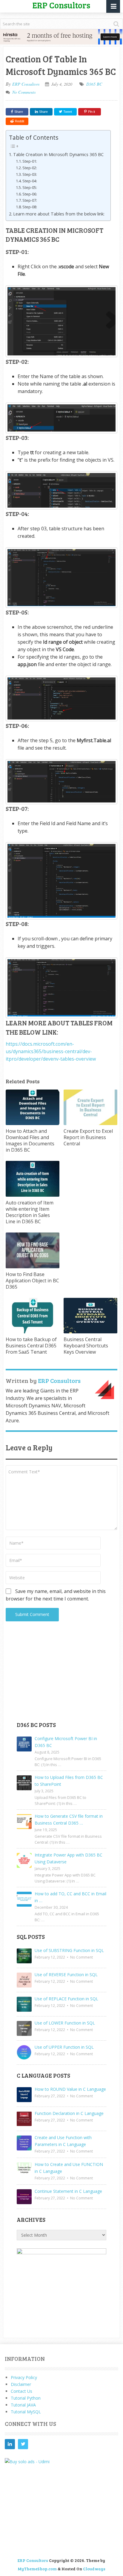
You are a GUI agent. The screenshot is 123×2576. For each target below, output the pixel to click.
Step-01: (30, 161)
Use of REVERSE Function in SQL (66, 1975)
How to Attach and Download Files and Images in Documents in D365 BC (30, 1140)
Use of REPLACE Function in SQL (66, 1999)
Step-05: (30, 187)
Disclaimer (21, 2384)
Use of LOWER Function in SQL (65, 2023)
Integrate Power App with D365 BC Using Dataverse (69, 1858)
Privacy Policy (24, 2377)
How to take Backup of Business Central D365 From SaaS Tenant (31, 1346)
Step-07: (30, 200)
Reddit (20, 121)
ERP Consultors (26, 84)
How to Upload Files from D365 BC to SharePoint (69, 1781)
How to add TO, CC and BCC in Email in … (70, 1897)
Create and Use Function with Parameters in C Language (63, 2141)
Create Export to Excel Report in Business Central (88, 1137)
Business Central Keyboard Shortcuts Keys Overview (86, 1346)
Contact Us (21, 2391)
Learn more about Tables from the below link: (59, 214)
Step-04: (30, 181)
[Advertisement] (61, 1675)
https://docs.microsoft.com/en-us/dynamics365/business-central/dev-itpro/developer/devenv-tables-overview (51, 1051)
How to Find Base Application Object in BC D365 (32, 1281)
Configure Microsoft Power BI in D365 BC (66, 1742)
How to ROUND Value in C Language (70, 2089)
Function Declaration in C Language (69, 2113)
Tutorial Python (26, 2398)
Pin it (92, 112)
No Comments (24, 92)
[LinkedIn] (10, 2444)
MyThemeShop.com (37, 2569)
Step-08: (30, 207)
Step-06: (30, 194)
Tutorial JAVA (23, 2405)
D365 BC (94, 84)
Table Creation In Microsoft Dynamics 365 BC (58, 154)
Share (19, 112)
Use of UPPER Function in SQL (64, 2047)
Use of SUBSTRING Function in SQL (69, 1950)
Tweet (67, 112)
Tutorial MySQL (26, 2412)
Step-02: (30, 168)
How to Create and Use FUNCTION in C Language (69, 2168)
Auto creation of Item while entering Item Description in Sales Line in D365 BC (30, 1212)
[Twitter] (23, 2444)
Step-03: (30, 174)
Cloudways (94, 2569)
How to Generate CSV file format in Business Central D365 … (69, 1819)
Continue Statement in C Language (68, 2191)
